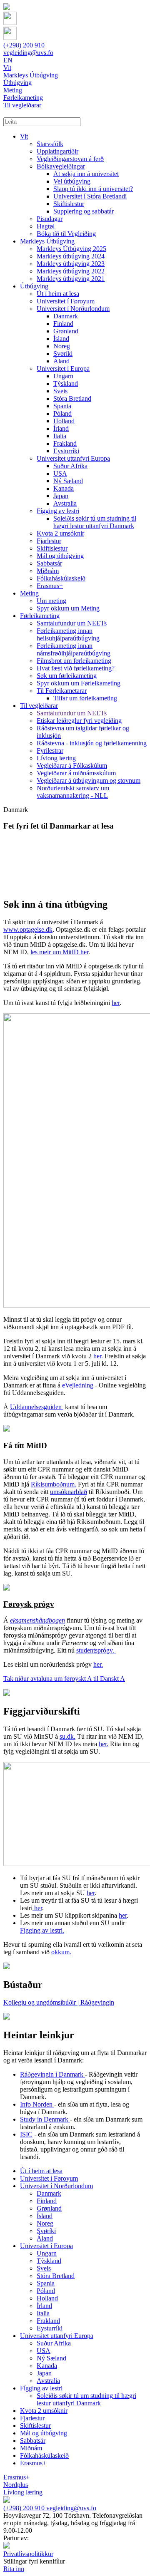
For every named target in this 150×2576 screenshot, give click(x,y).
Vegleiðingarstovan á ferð (70, 159)
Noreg (62, 346)
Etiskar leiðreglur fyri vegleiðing (79, 721)
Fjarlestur (49, 541)
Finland (63, 324)
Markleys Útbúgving (47, 241)
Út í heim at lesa (58, 294)
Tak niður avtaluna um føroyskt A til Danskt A (64, 1679)
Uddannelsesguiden (37, 1407)
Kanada (64, 488)
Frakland (65, 443)
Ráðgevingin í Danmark (52, 2074)
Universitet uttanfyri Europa (73, 458)
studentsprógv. (96, 1650)
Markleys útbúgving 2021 (71, 279)
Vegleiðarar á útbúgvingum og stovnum (89, 780)
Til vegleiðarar (39, 706)
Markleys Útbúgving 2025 (71, 249)
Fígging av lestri (58, 511)
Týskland (66, 383)
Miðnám (48, 571)
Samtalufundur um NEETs (72, 623)
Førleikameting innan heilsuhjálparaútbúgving (68, 634)
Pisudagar (50, 219)
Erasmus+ (50, 586)
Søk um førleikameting (67, 676)
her (116, 1003)
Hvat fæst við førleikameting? (76, 668)
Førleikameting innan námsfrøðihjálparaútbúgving (74, 649)
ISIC (26, 2134)
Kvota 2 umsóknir (60, 533)
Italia (60, 436)
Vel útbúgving (72, 181)
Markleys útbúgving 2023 (71, 264)
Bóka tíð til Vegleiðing (66, 234)
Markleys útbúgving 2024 (71, 256)
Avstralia (65, 503)
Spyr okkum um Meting (68, 608)
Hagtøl (46, 226)
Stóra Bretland (72, 398)
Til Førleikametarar (62, 691)
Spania (62, 406)
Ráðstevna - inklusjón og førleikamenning (92, 743)
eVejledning (79, 1385)
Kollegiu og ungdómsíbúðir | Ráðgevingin (59, 2002)
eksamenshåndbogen (37, 1620)
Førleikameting (40, 616)
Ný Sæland (68, 481)
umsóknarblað (69, 1492)
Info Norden (37, 2104)
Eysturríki (66, 451)
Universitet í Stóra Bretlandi (90, 196)
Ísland (61, 339)
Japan (61, 496)
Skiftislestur (69, 204)
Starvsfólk (50, 144)
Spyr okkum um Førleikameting (79, 683)
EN (8, 60)
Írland (61, 428)
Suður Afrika (70, 466)
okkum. (61, 1952)
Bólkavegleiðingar (61, 166)
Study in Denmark (45, 2119)
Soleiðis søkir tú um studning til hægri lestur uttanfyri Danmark (95, 522)
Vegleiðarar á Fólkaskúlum (72, 766)
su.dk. (67, 1736)
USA (60, 473)
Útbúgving (34, 286)
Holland (64, 421)
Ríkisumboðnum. (54, 1484)
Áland (61, 361)
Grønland (66, 331)
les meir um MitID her (59, 952)
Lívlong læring (56, 758)
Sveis (60, 391)
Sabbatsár (49, 563)
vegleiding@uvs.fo (28, 53)
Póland (62, 413)
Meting (29, 593)
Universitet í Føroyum (66, 301)
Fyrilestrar (50, 751)
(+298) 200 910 (24, 45)
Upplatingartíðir (57, 151)
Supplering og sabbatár (84, 211)
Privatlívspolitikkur (28, 2554)
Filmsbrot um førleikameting (74, 661)
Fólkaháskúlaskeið (61, 578)
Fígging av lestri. (42, 1930)
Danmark (66, 316)
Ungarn (63, 376)
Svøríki (63, 354)
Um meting (51, 601)
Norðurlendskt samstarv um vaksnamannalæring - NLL (73, 792)
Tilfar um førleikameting (85, 698)
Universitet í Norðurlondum (73, 309)
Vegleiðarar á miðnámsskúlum (76, 773)
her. (99, 1356)
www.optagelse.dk (28, 929)
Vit (24, 136)
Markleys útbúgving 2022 (71, 271)
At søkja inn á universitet (86, 174)
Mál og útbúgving (60, 556)
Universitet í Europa (63, 369)
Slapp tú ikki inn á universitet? (93, 189)
